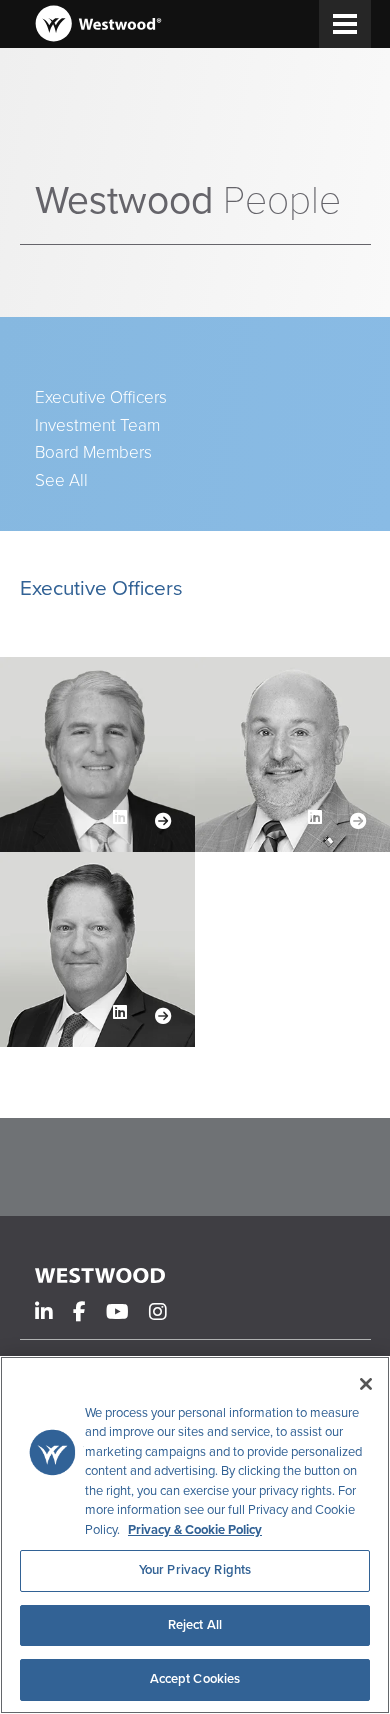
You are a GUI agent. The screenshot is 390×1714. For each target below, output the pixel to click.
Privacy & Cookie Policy (195, 1530)
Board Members (93, 453)
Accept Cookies (195, 1679)
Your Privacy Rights (195, 1570)
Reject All (195, 1625)
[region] (195, 1535)
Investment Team (97, 426)
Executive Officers (101, 398)
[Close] (366, 1384)
